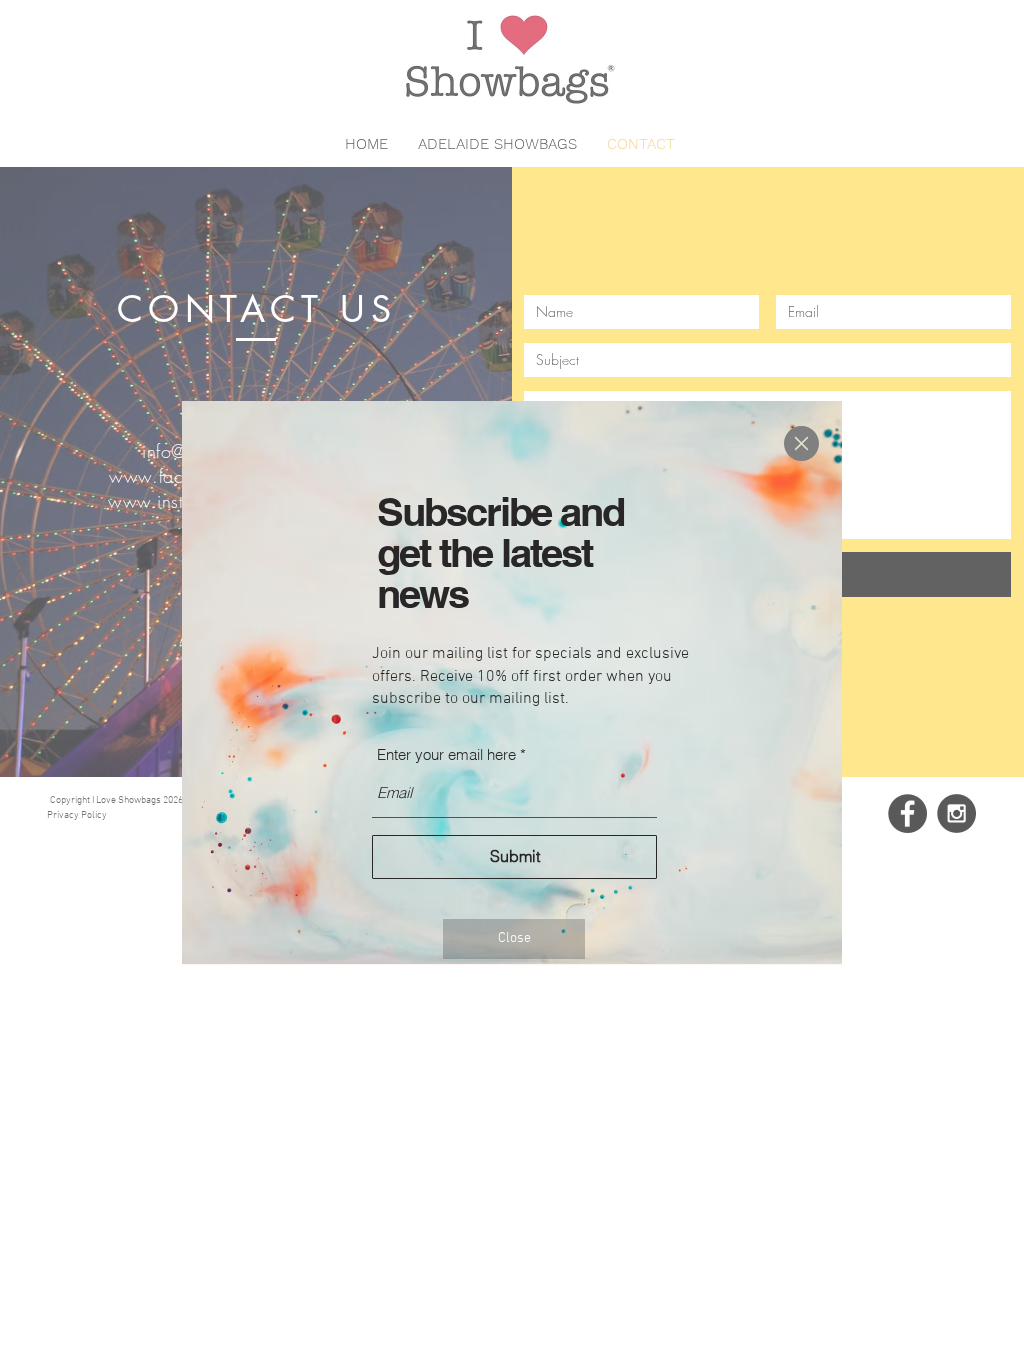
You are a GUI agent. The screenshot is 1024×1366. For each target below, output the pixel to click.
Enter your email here (446, 754)
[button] (801, 443)
